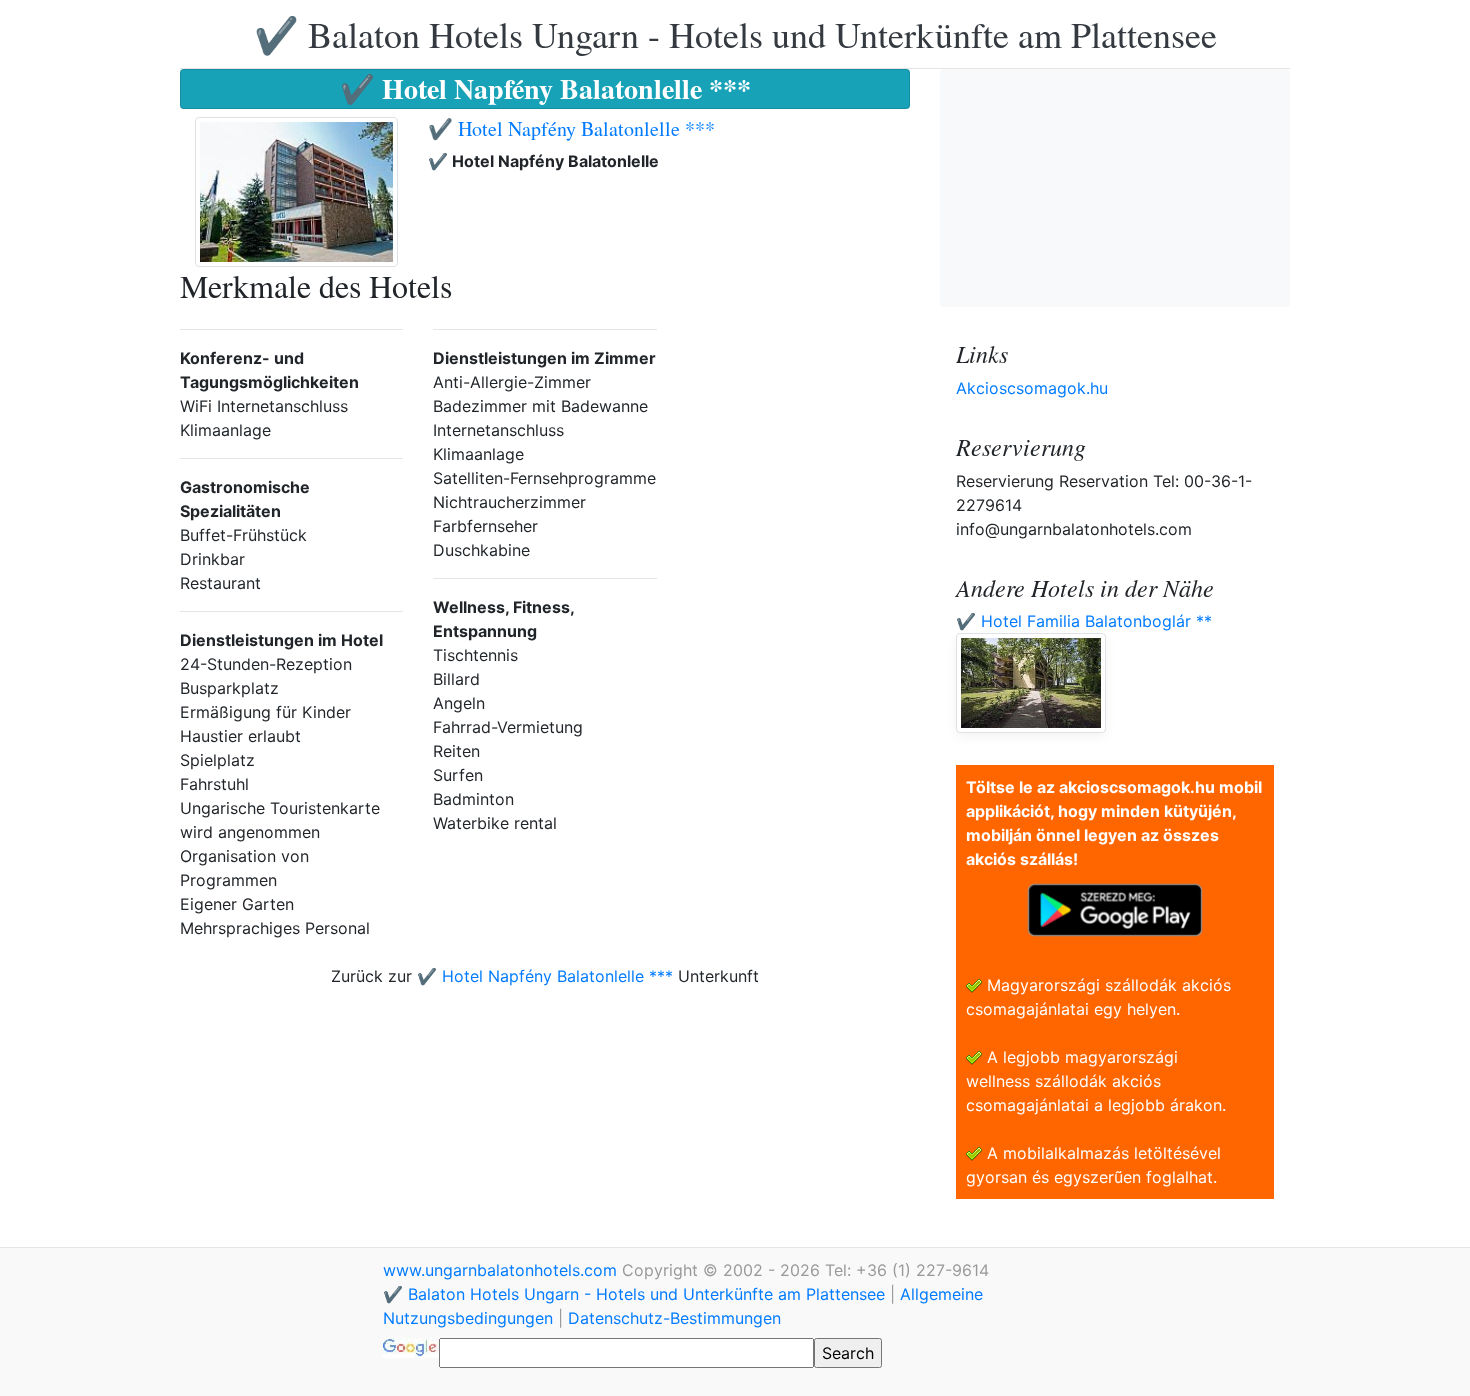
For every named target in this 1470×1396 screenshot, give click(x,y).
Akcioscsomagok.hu (1032, 388)
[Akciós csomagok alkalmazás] (1115, 908)
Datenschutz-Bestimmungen (674, 1318)
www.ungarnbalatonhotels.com (502, 1270)
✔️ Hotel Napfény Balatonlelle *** (571, 128)
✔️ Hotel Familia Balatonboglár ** (1084, 621)
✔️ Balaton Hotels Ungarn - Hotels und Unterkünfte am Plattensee (735, 34)
